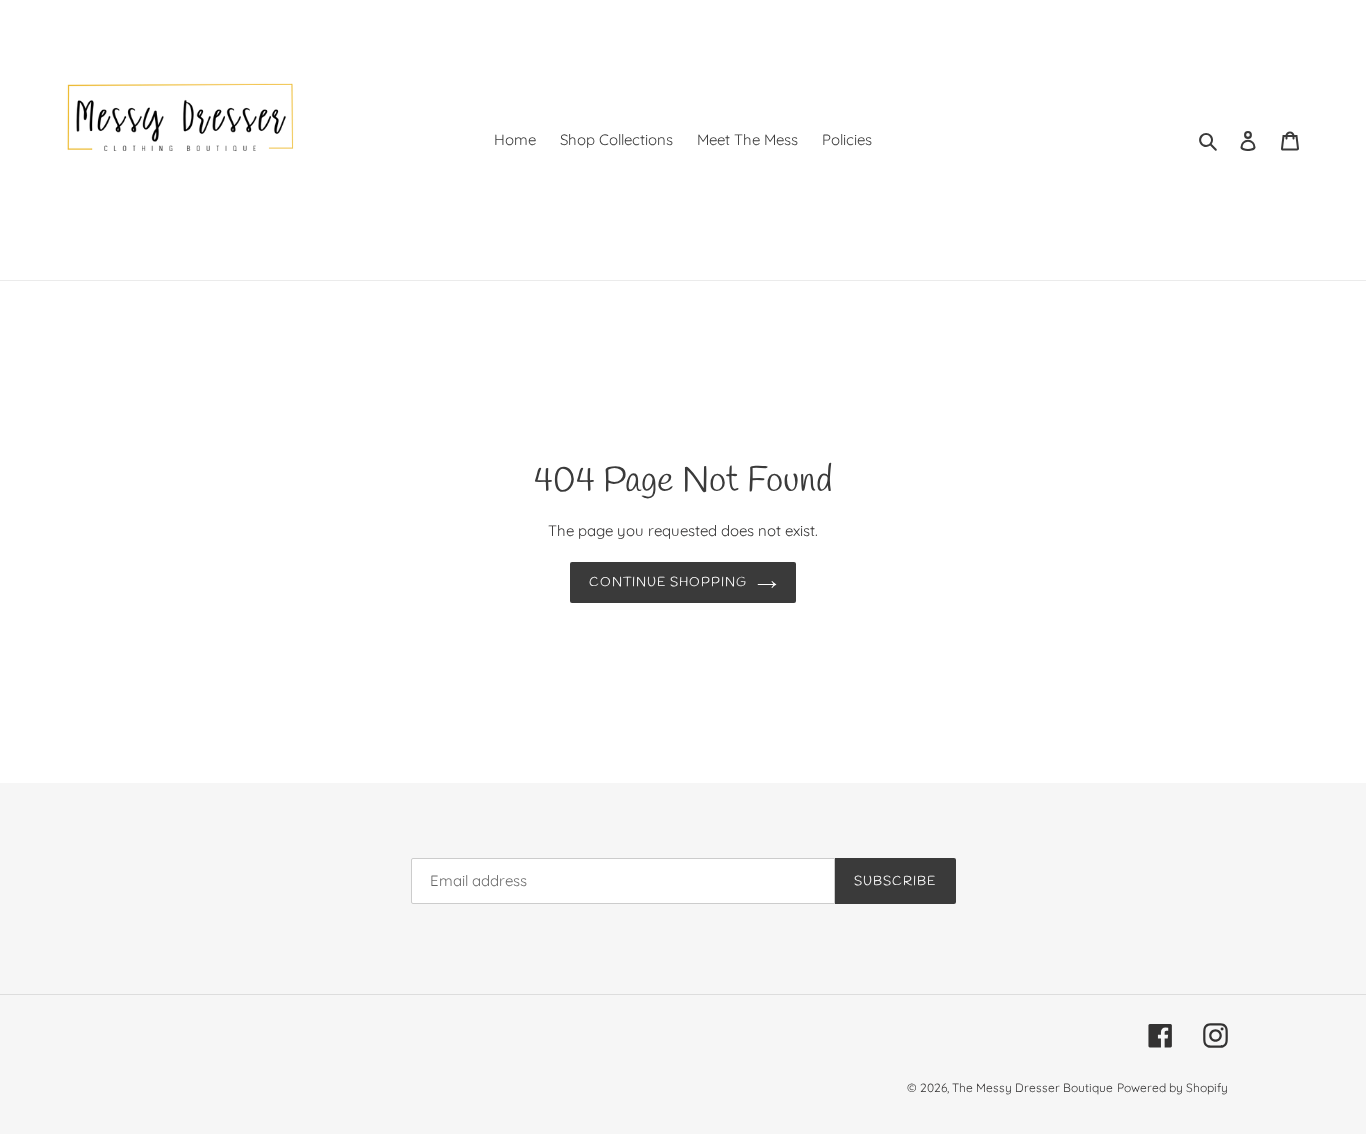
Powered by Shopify (1172, 1088)
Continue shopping (668, 582)
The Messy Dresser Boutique (1032, 1088)
